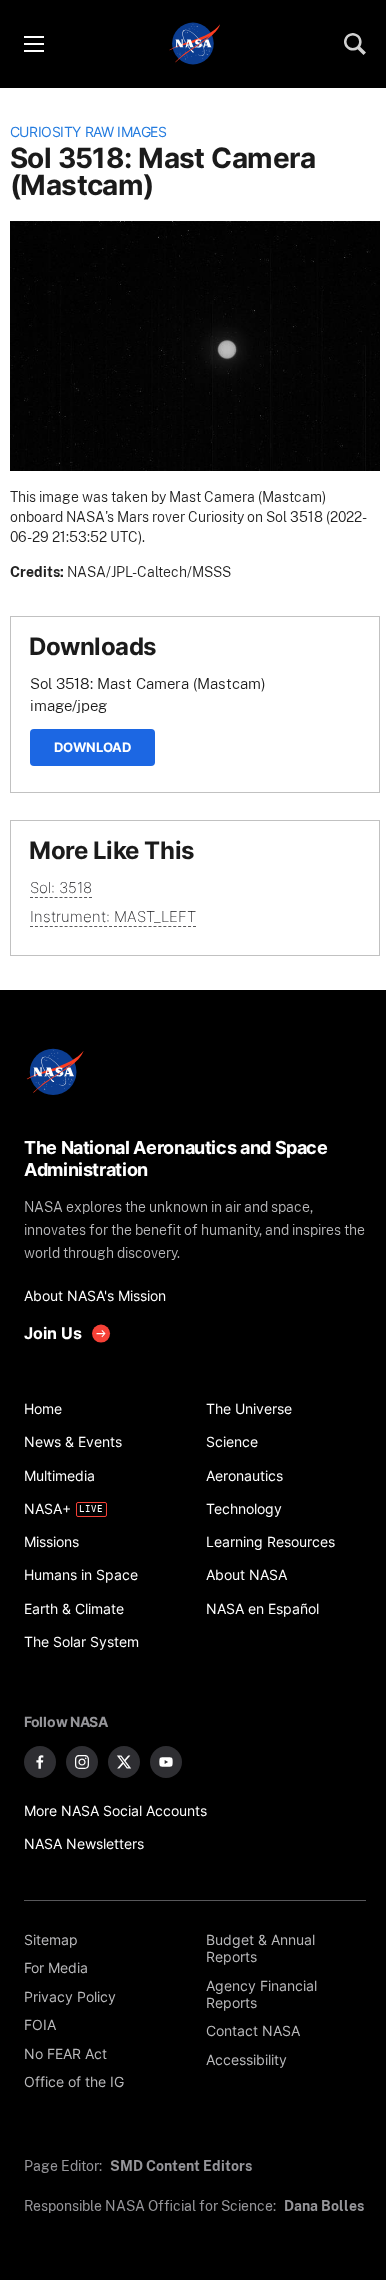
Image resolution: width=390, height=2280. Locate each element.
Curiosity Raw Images (88, 132)
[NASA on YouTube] (166, 1762)
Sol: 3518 (61, 887)
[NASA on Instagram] (82, 1762)
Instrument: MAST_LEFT (113, 916)
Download (92, 747)
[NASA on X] (124, 1762)
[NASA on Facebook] (40, 1762)
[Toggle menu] (33, 44)
